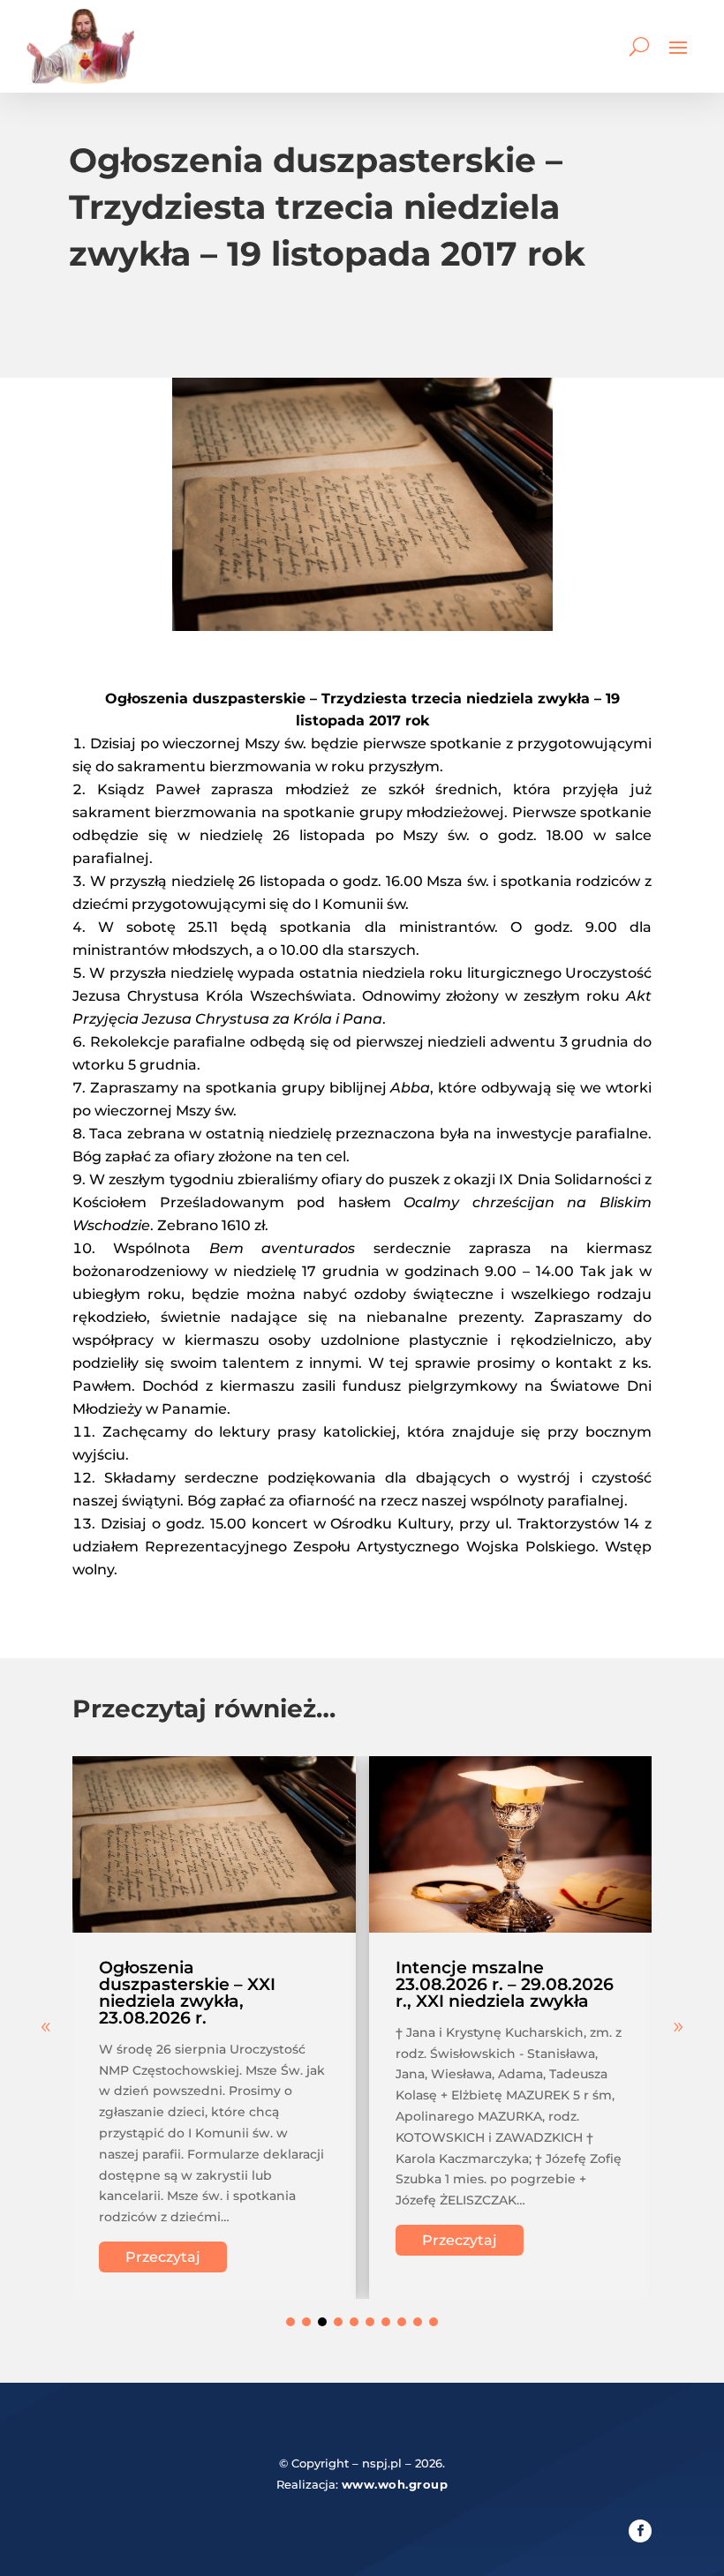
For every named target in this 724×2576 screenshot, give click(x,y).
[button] (678, 2027)
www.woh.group (395, 2484)
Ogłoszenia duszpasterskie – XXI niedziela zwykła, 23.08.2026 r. (187, 1993)
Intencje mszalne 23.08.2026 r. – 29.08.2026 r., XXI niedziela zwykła (505, 1984)
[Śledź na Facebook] (640, 2531)
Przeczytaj (163, 2257)
